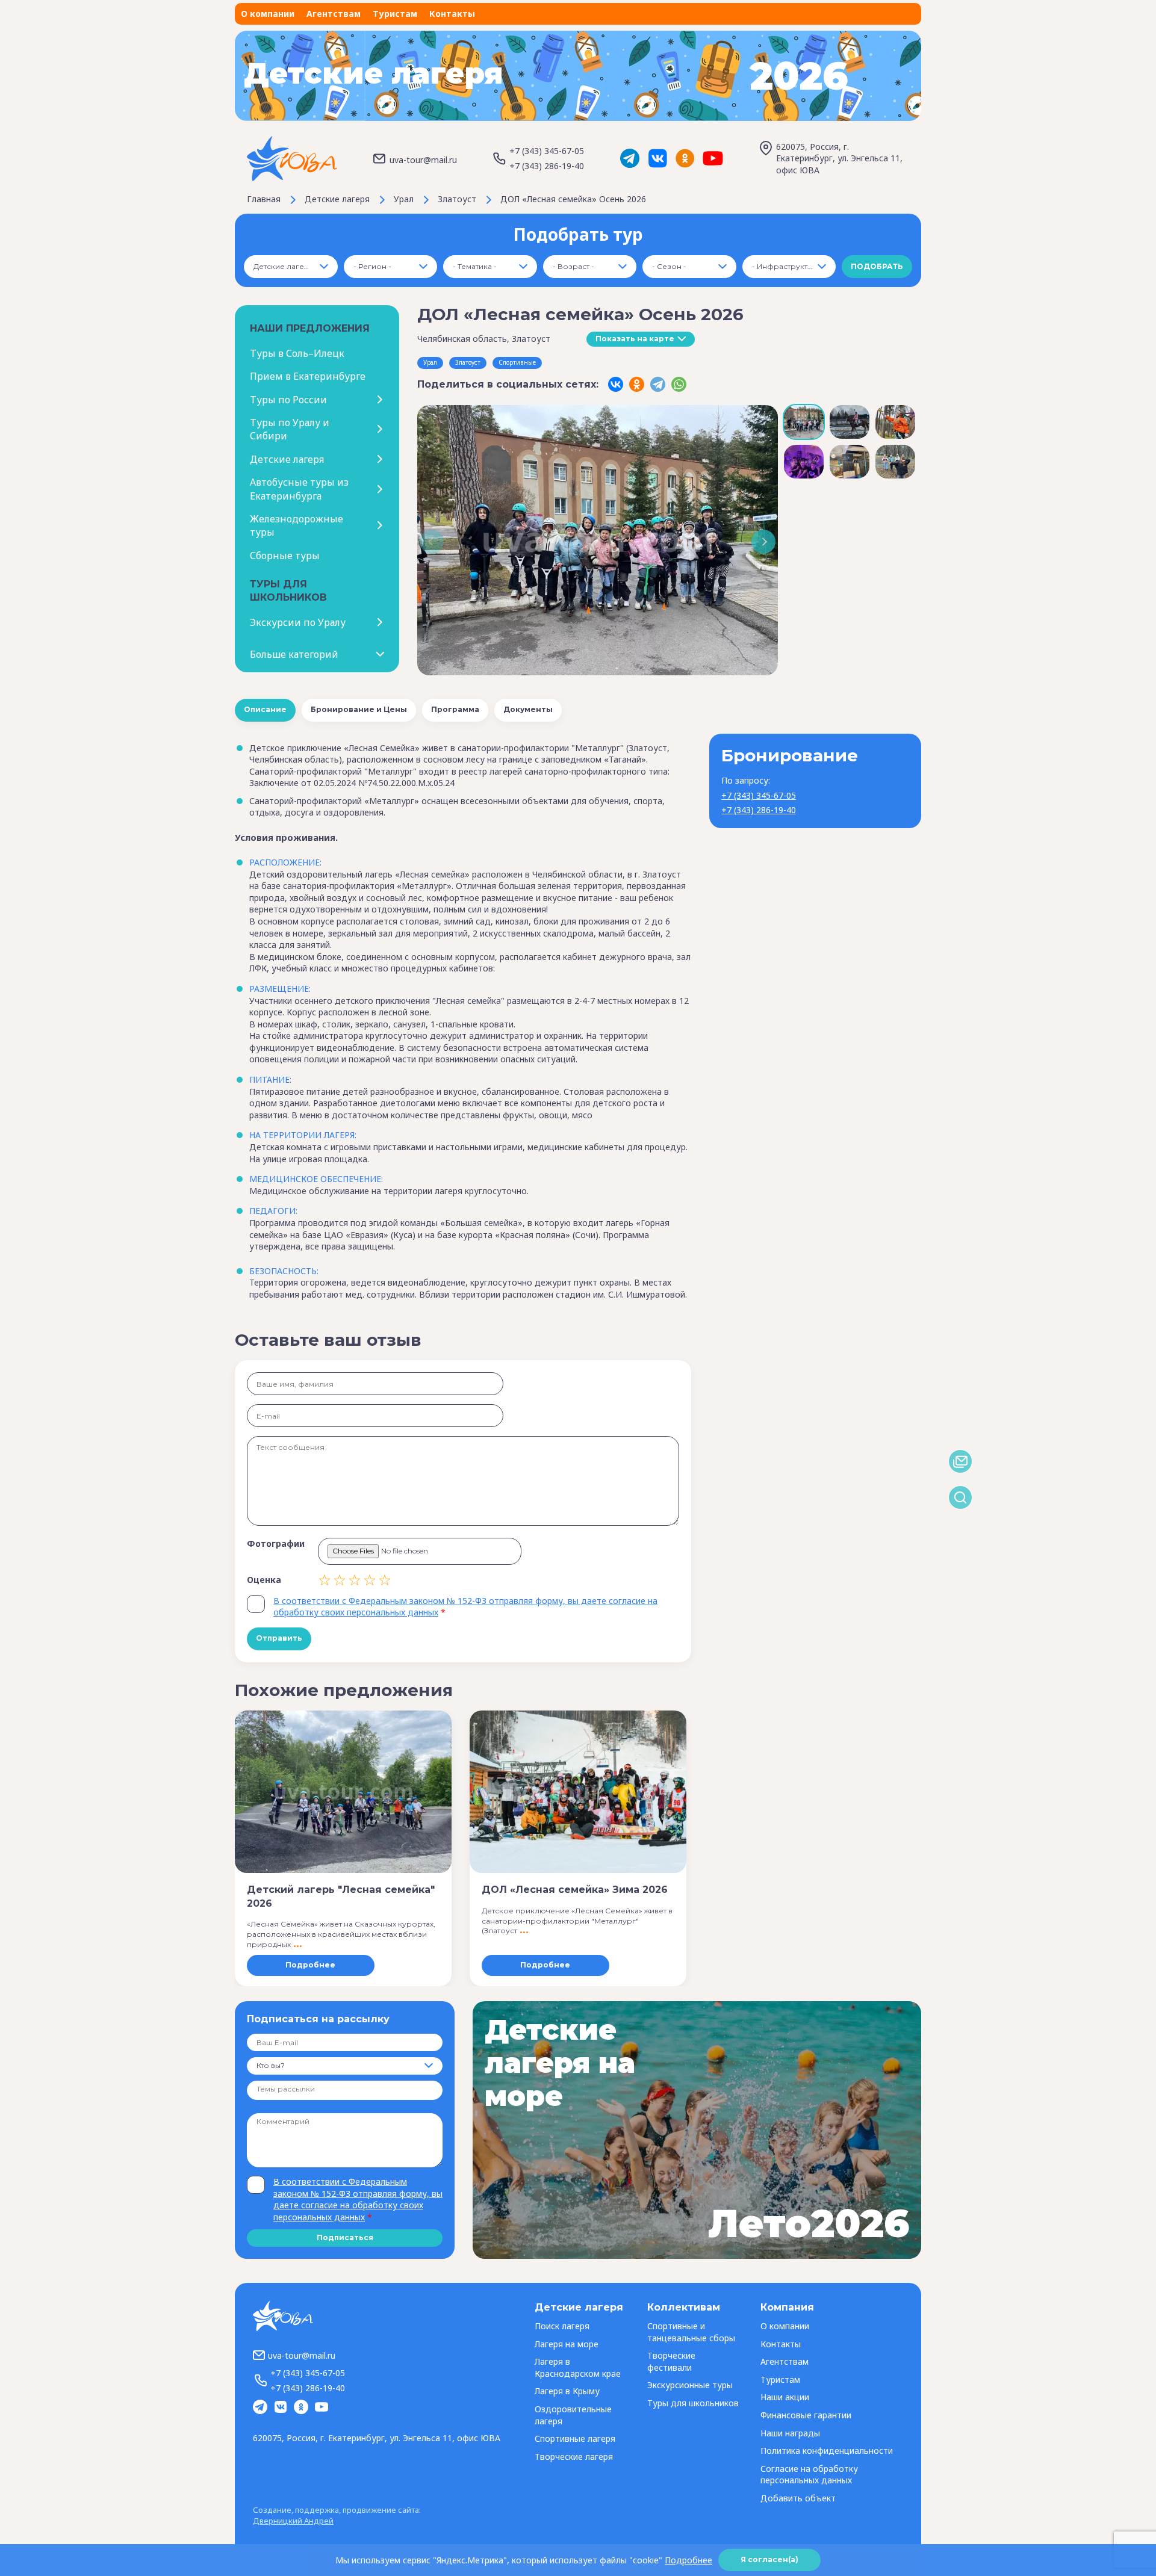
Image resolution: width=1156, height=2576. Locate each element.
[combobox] (291, 267)
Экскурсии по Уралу (298, 622)
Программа (455, 709)
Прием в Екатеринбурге (308, 376)
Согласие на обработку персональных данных (809, 2475)
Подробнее (310, 1965)
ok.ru (685, 158)
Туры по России (288, 400)
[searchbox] (302, 2090)
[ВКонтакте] (616, 384)
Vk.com (657, 158)
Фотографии (276, 1543)
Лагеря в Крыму (567, 2391)
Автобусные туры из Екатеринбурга (299, 489)
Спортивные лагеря (575, 2438)
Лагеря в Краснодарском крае (578, 2367)
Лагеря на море (567, 2344)
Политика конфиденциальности (827, 2451)
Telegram (630, 158)
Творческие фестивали (671, 2361)
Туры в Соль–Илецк (297, 353)
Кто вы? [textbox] (271, 2065)
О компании (268, 14)
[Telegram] (658, 384)
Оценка (264, 1580)
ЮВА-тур (292, 159)
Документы (528, 709)
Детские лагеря (287, 459)
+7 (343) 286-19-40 (547, 166)
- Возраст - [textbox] (573, 266)
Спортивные (517, 362)
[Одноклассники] (637, 384)
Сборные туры (285, 556)
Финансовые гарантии (806, 2415)
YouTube (713, 158)
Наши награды (790, 2433)
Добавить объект (798, 2498)
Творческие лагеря (574, 2457)
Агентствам (334, 14)
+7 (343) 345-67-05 (547, 151)
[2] (332, 1580)
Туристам (395, 14)
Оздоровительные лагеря (573, 2415)
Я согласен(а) (769, 2559)
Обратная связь (960, 1461)
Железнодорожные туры (297, 525)
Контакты (452, 14)
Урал (430, 362)
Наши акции (785, 2397)
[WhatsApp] (679, 384)
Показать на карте (635, 339)
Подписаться (345, 2237)
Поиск (960, 1497)
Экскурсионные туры (690, 2385)
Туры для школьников (693, 2403)
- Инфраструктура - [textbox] (789, 266)
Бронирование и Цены (359, 709)
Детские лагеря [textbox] (284, 266)
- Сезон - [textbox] (669, 266)
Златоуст (468, 362)
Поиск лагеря (562, 2326)
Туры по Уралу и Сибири (290, 429)
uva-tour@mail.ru (423, 160)
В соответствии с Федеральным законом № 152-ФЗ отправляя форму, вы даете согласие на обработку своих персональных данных (358, 2199)
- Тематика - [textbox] (475, 266)
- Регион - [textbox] (372, 266)
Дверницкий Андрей (293, 2521)
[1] (325, 1580)
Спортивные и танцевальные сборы (691, 2332)
